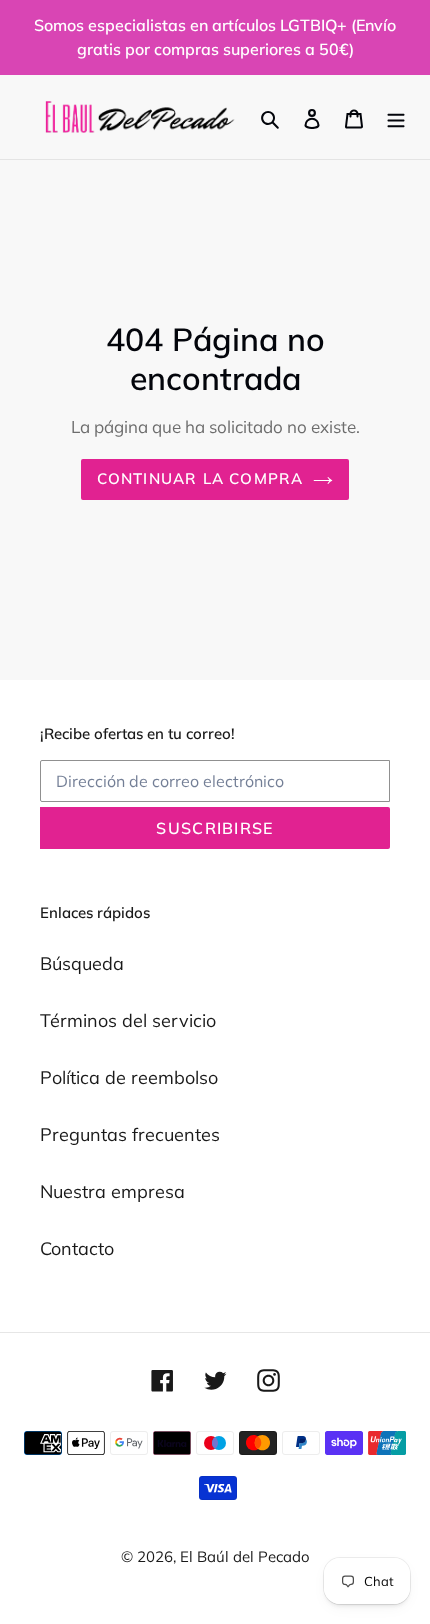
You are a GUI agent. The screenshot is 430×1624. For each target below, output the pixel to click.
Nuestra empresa (112, 1191)
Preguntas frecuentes (130, 1134)
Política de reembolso (129, 1077)
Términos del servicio (128, 1020)
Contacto (77, 1248)
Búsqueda (82, 963)
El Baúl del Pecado (245, 1556)
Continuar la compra (200, 478)
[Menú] (396, 117)
